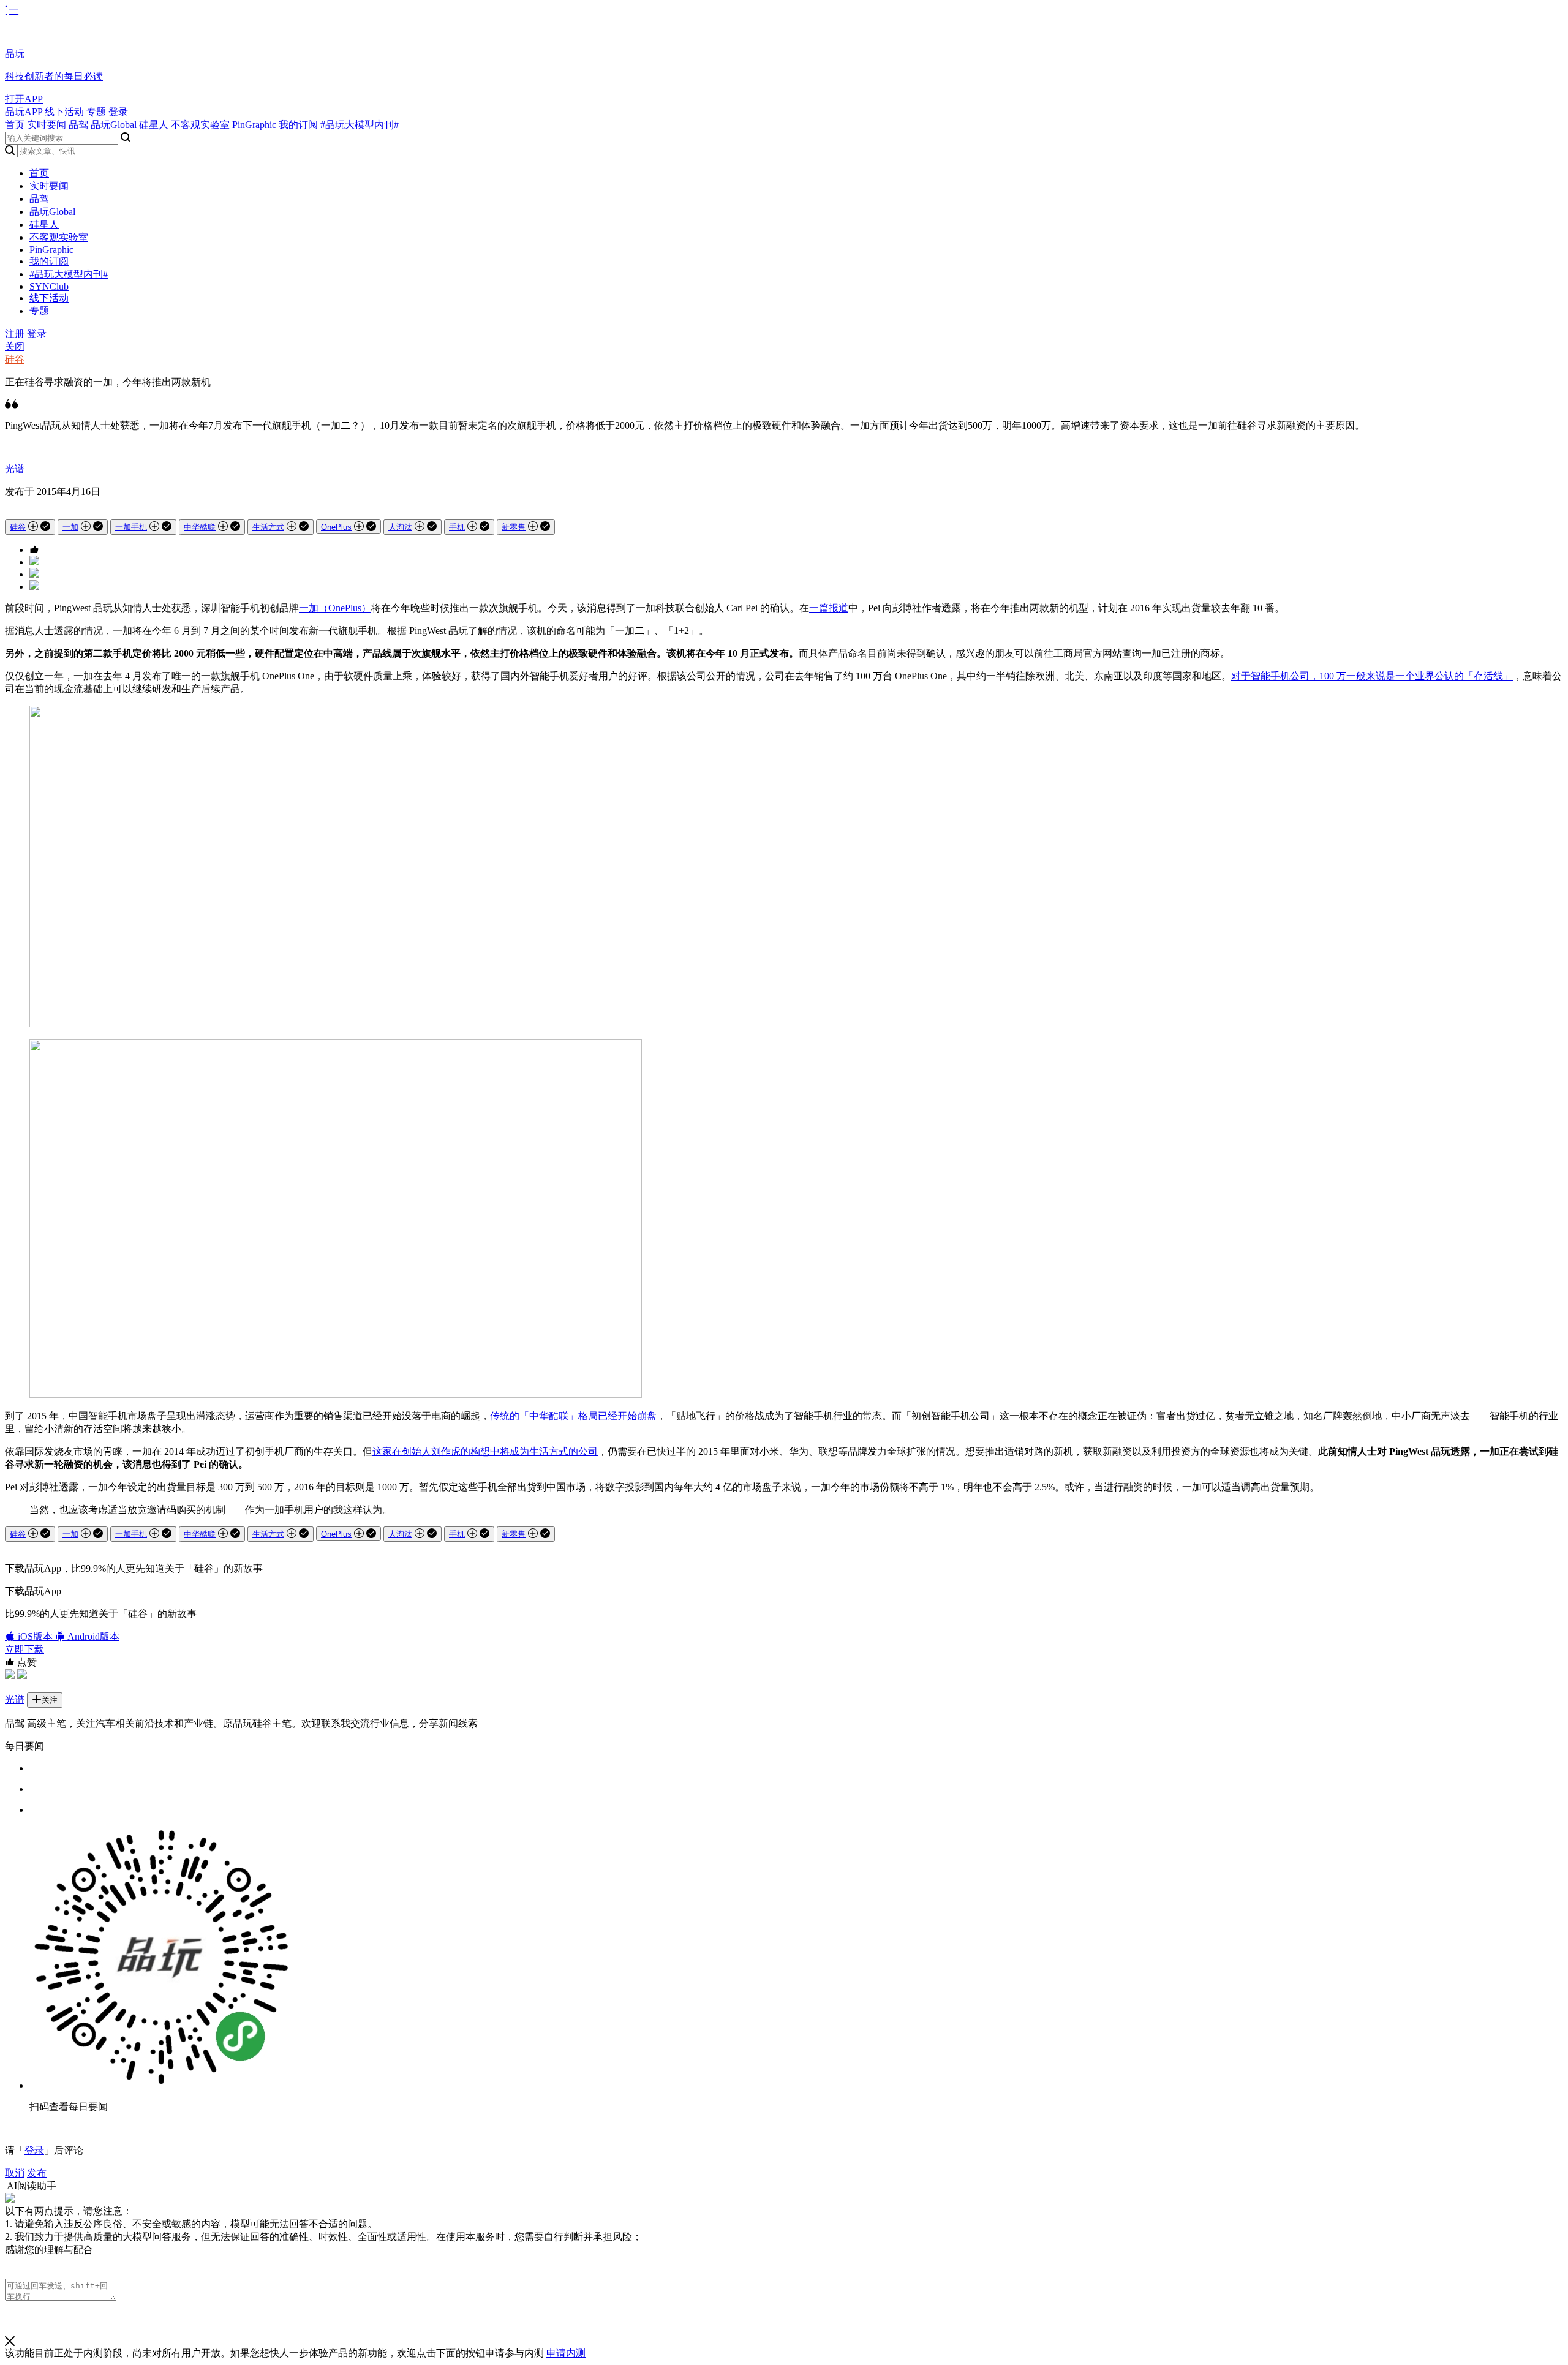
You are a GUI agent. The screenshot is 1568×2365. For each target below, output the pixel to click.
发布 (37, 2173)
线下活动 (64, 112)
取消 (15, 2173)
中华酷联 (200, 527)
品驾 (78, 125)
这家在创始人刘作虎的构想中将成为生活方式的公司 (485, 1451)
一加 (70, 527)
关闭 (15, 346)
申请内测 (566, 2353)
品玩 (15, 54)
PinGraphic (254, 125)
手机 (457, 527)
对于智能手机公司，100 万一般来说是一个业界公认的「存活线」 (1372, 676)
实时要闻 (47, 125)
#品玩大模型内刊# (360, 125)
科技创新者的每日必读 (54, 76)
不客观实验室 (200, 125)
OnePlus (336, 527)
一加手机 (131, 527)
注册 (15, 334)
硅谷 (15, 359)
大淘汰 (400, 527)
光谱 (15, 469)
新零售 (514, 527)
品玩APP (24, 112)
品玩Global (114, 125)
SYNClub (49, 286)
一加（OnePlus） (335, 608)
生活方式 (268, 527)
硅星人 (154, 125)
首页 (15, 125)
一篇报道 (829, 608)
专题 (96, 112)
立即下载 (24, 1649)
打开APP (24, 99)
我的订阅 (298, 125)
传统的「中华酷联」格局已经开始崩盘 (573, 1416)
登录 (118, 112)
